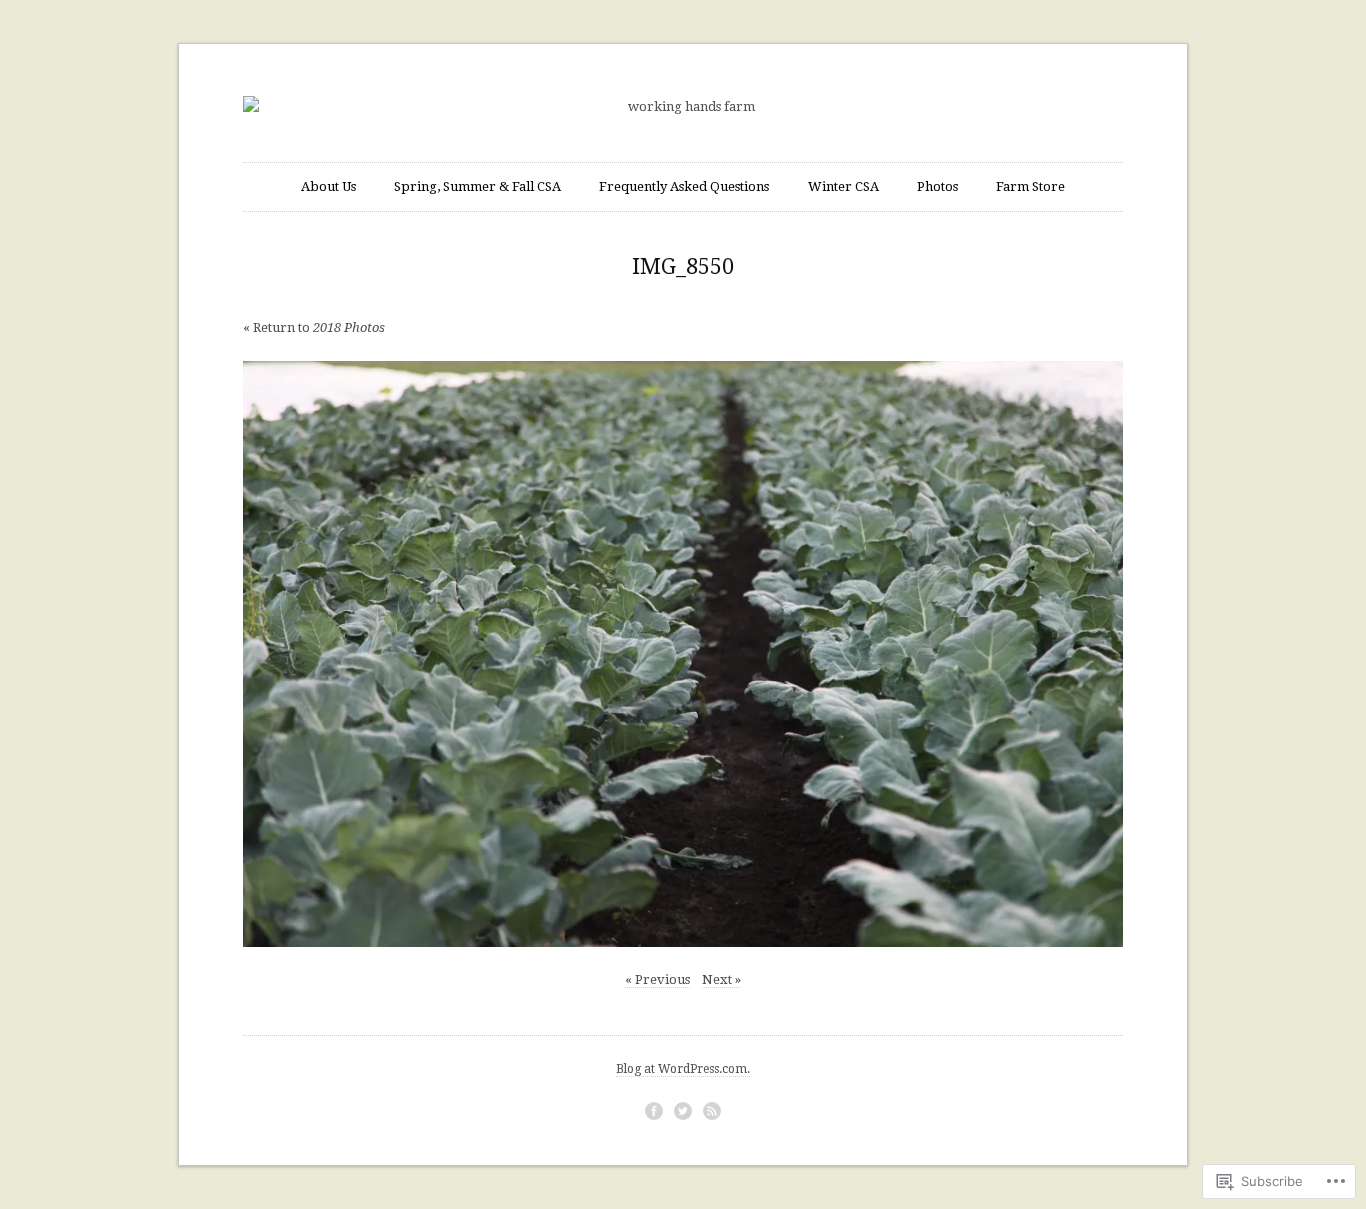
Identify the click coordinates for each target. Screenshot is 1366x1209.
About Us (328, 186)
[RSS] (712, 1111)
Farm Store (1030, 186)
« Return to (314, 327)
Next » (721, 979)
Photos (937, 186)
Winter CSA (843, 186)
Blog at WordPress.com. (683, 1069)
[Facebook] (654, 1111)
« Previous (657, 979)
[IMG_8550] (683, 654)
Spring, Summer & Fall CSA (477, 186)
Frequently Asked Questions (684, 186)
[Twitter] (683, 1111)
